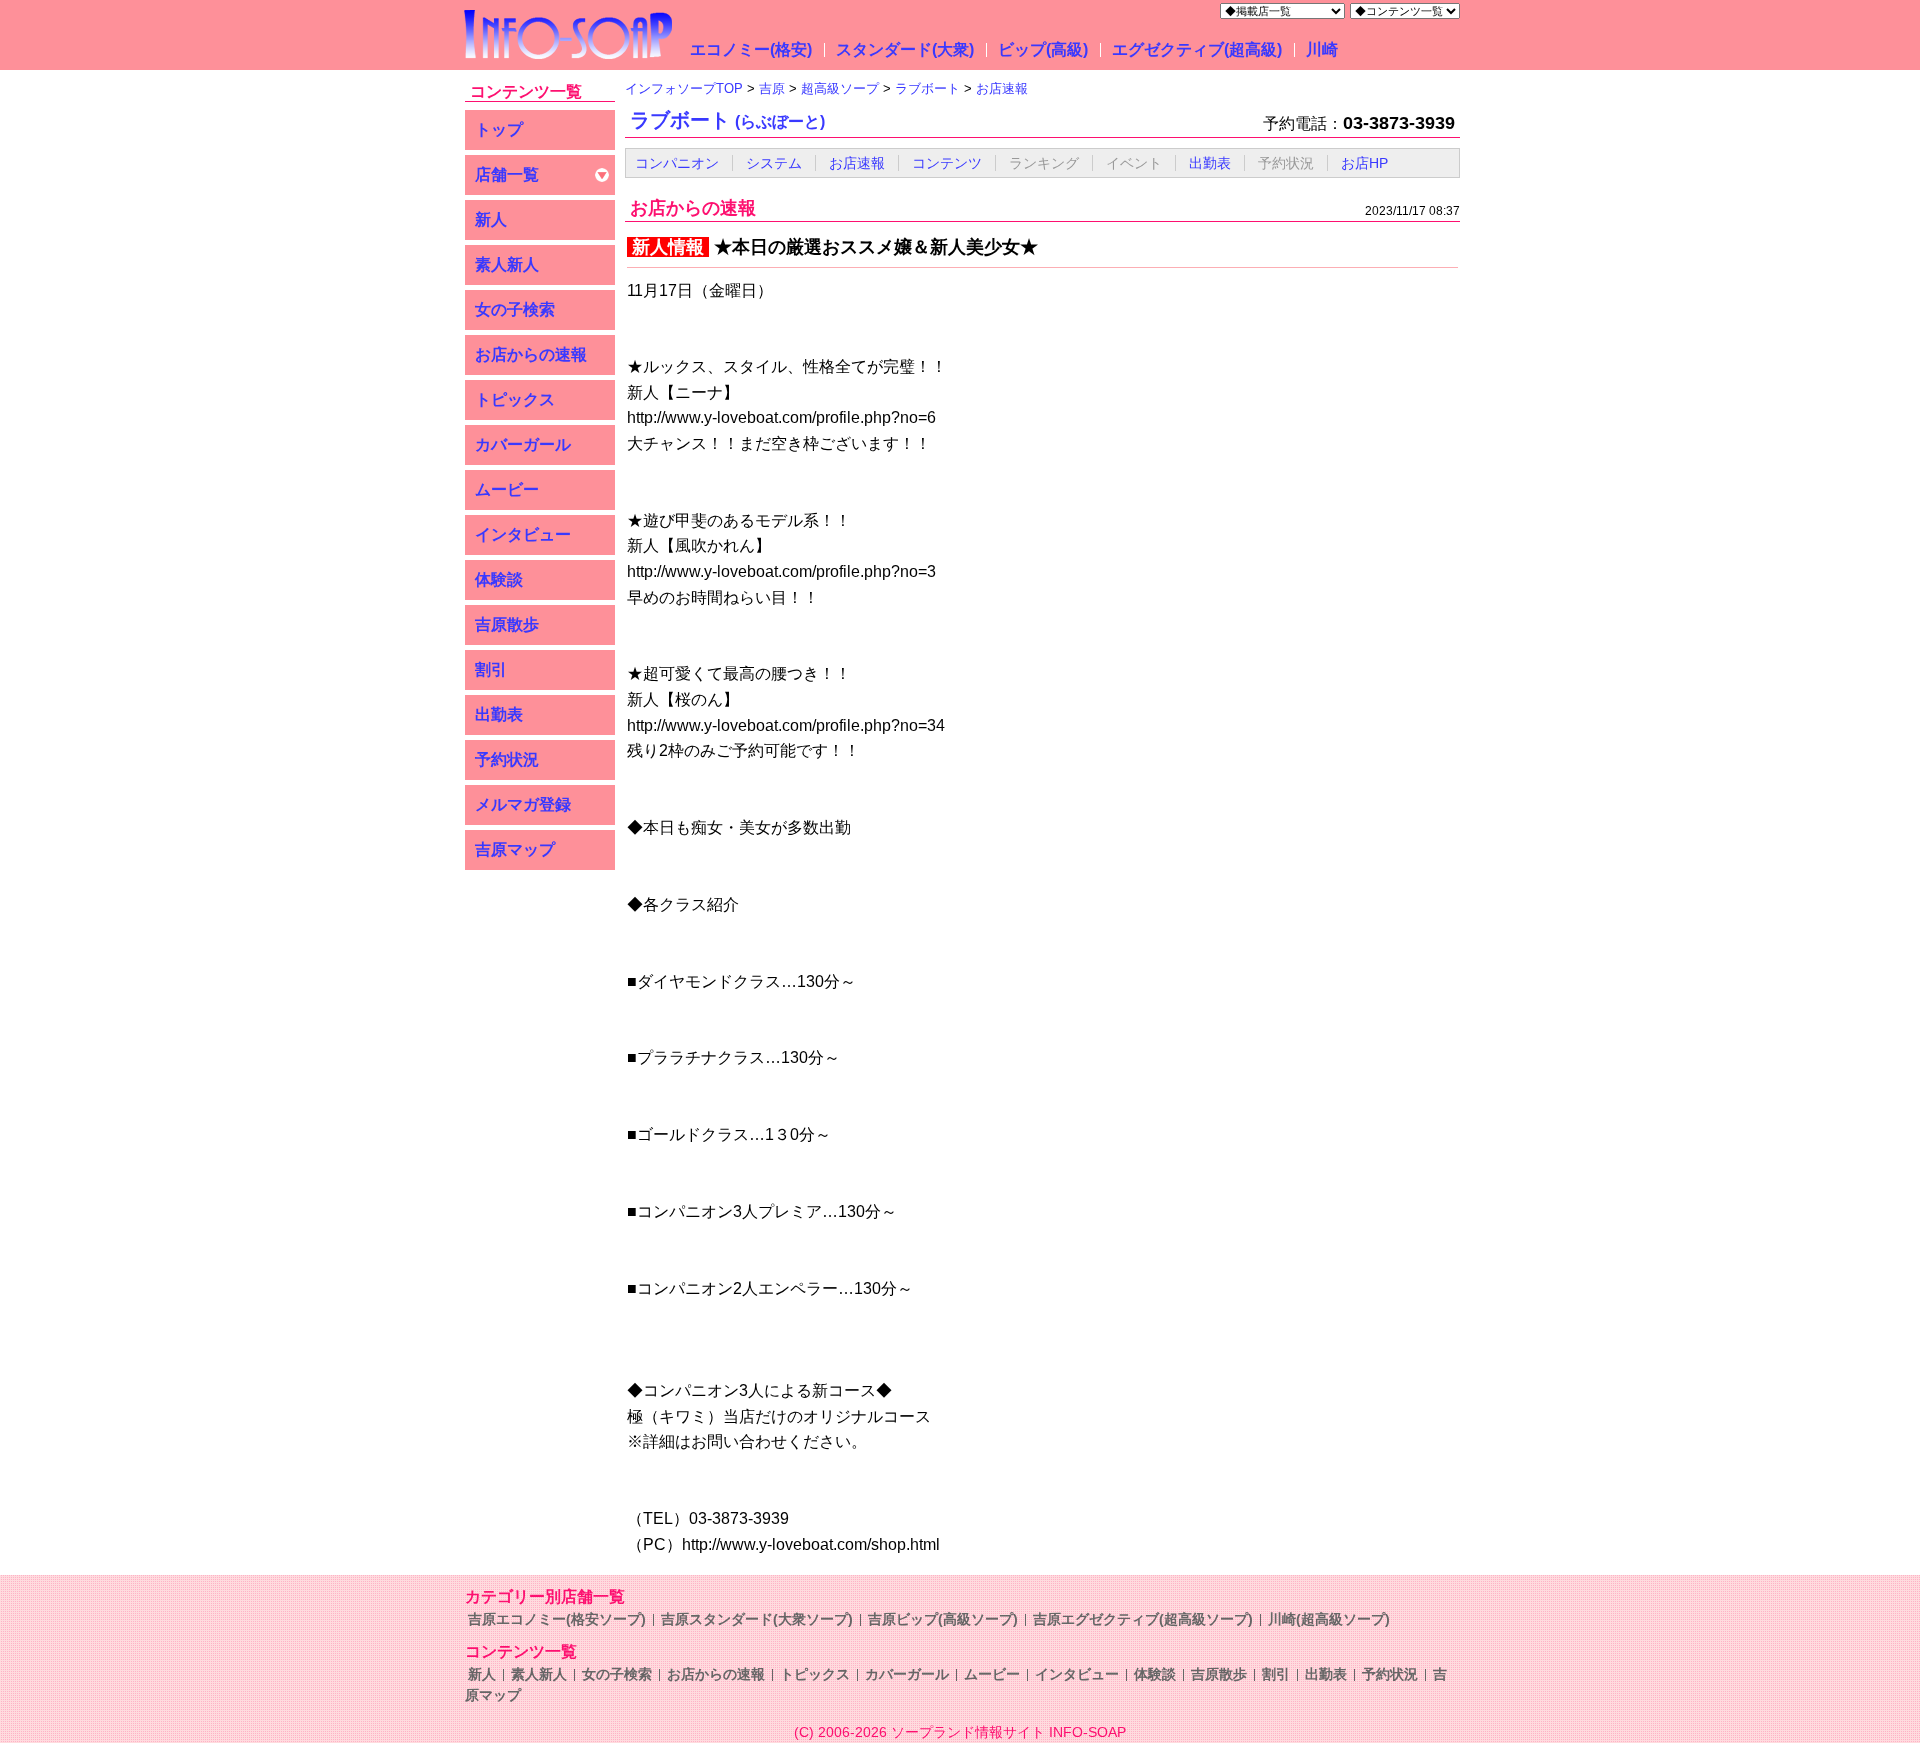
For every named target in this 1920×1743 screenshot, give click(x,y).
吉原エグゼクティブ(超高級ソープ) (1143, 1619)
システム (774, 163)
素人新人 (507, 264)
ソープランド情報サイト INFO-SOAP (1008, 1732)
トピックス (515, 399)
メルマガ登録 (523, 804)
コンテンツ (947, 163)
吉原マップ (515, 849)
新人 (491, 219)
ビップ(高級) (1043, 49)
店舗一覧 (507, 174)
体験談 (499, 579)
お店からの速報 (531, 354)
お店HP (1364, 163)
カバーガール (523, 444)
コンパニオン (677, 163)
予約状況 (507, 759)
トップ (499, 129)
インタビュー (523, 534)
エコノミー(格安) (751, 49)
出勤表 (499, 714)
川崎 (1322, 49)
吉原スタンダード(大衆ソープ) (757, 1619)
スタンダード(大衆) (905, 49)
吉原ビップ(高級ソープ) (943, 1619)
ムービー (507, 489)
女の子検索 (515, 309)
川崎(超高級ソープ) (1329, 1619)
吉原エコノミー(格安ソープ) (557, 1619)
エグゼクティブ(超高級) (1197, 49)
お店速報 (857, 163)
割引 (491, 669)
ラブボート (727, 120)
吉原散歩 (507, 624)
